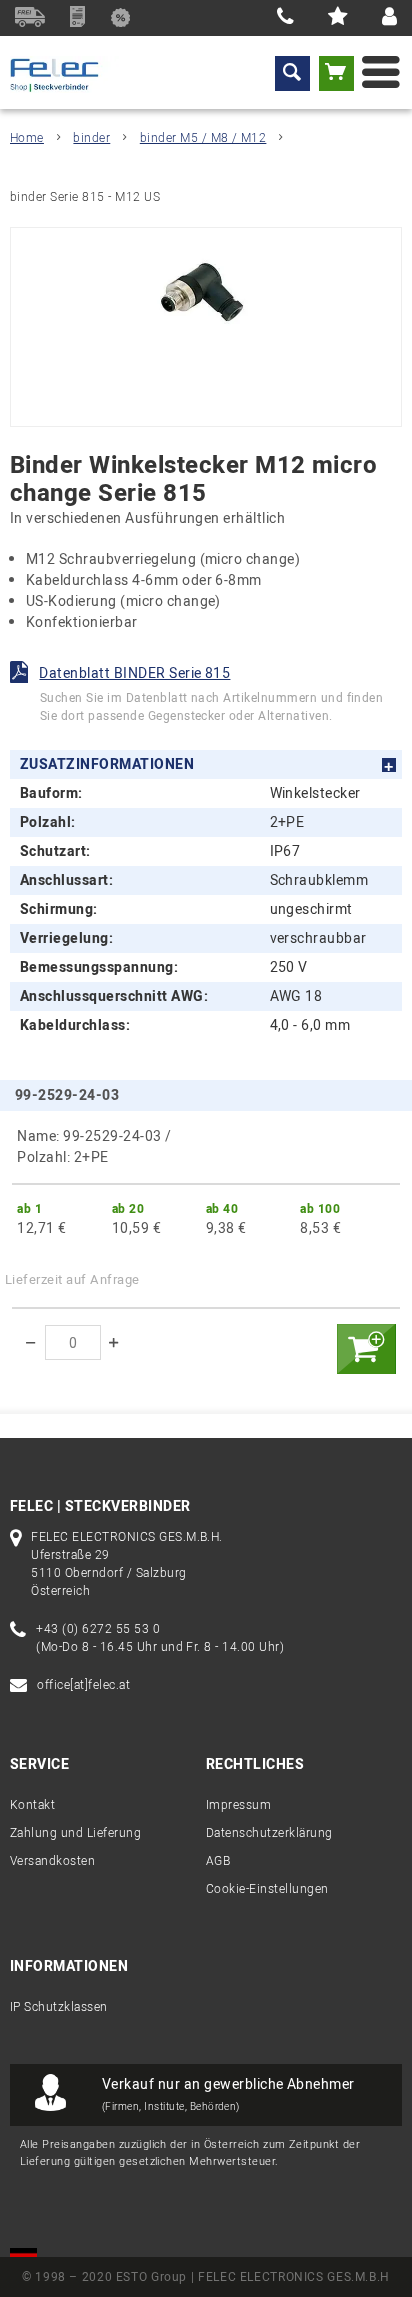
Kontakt (32, 1805)
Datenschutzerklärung (269, 1833)
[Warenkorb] (336, 73)
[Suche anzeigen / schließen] (292, 73)
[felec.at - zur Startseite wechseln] (66, 74)
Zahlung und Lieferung (75, 1833)
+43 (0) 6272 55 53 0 (98, 1629)
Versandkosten (52, 1861)
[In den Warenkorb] (366, 1349)
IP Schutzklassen (59, 2007)
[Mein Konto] (389, 18)
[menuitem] (292, 73)
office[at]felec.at (83, 1685)
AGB (218, 1861)
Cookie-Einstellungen (267, 1889)
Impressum (238, 1805)
